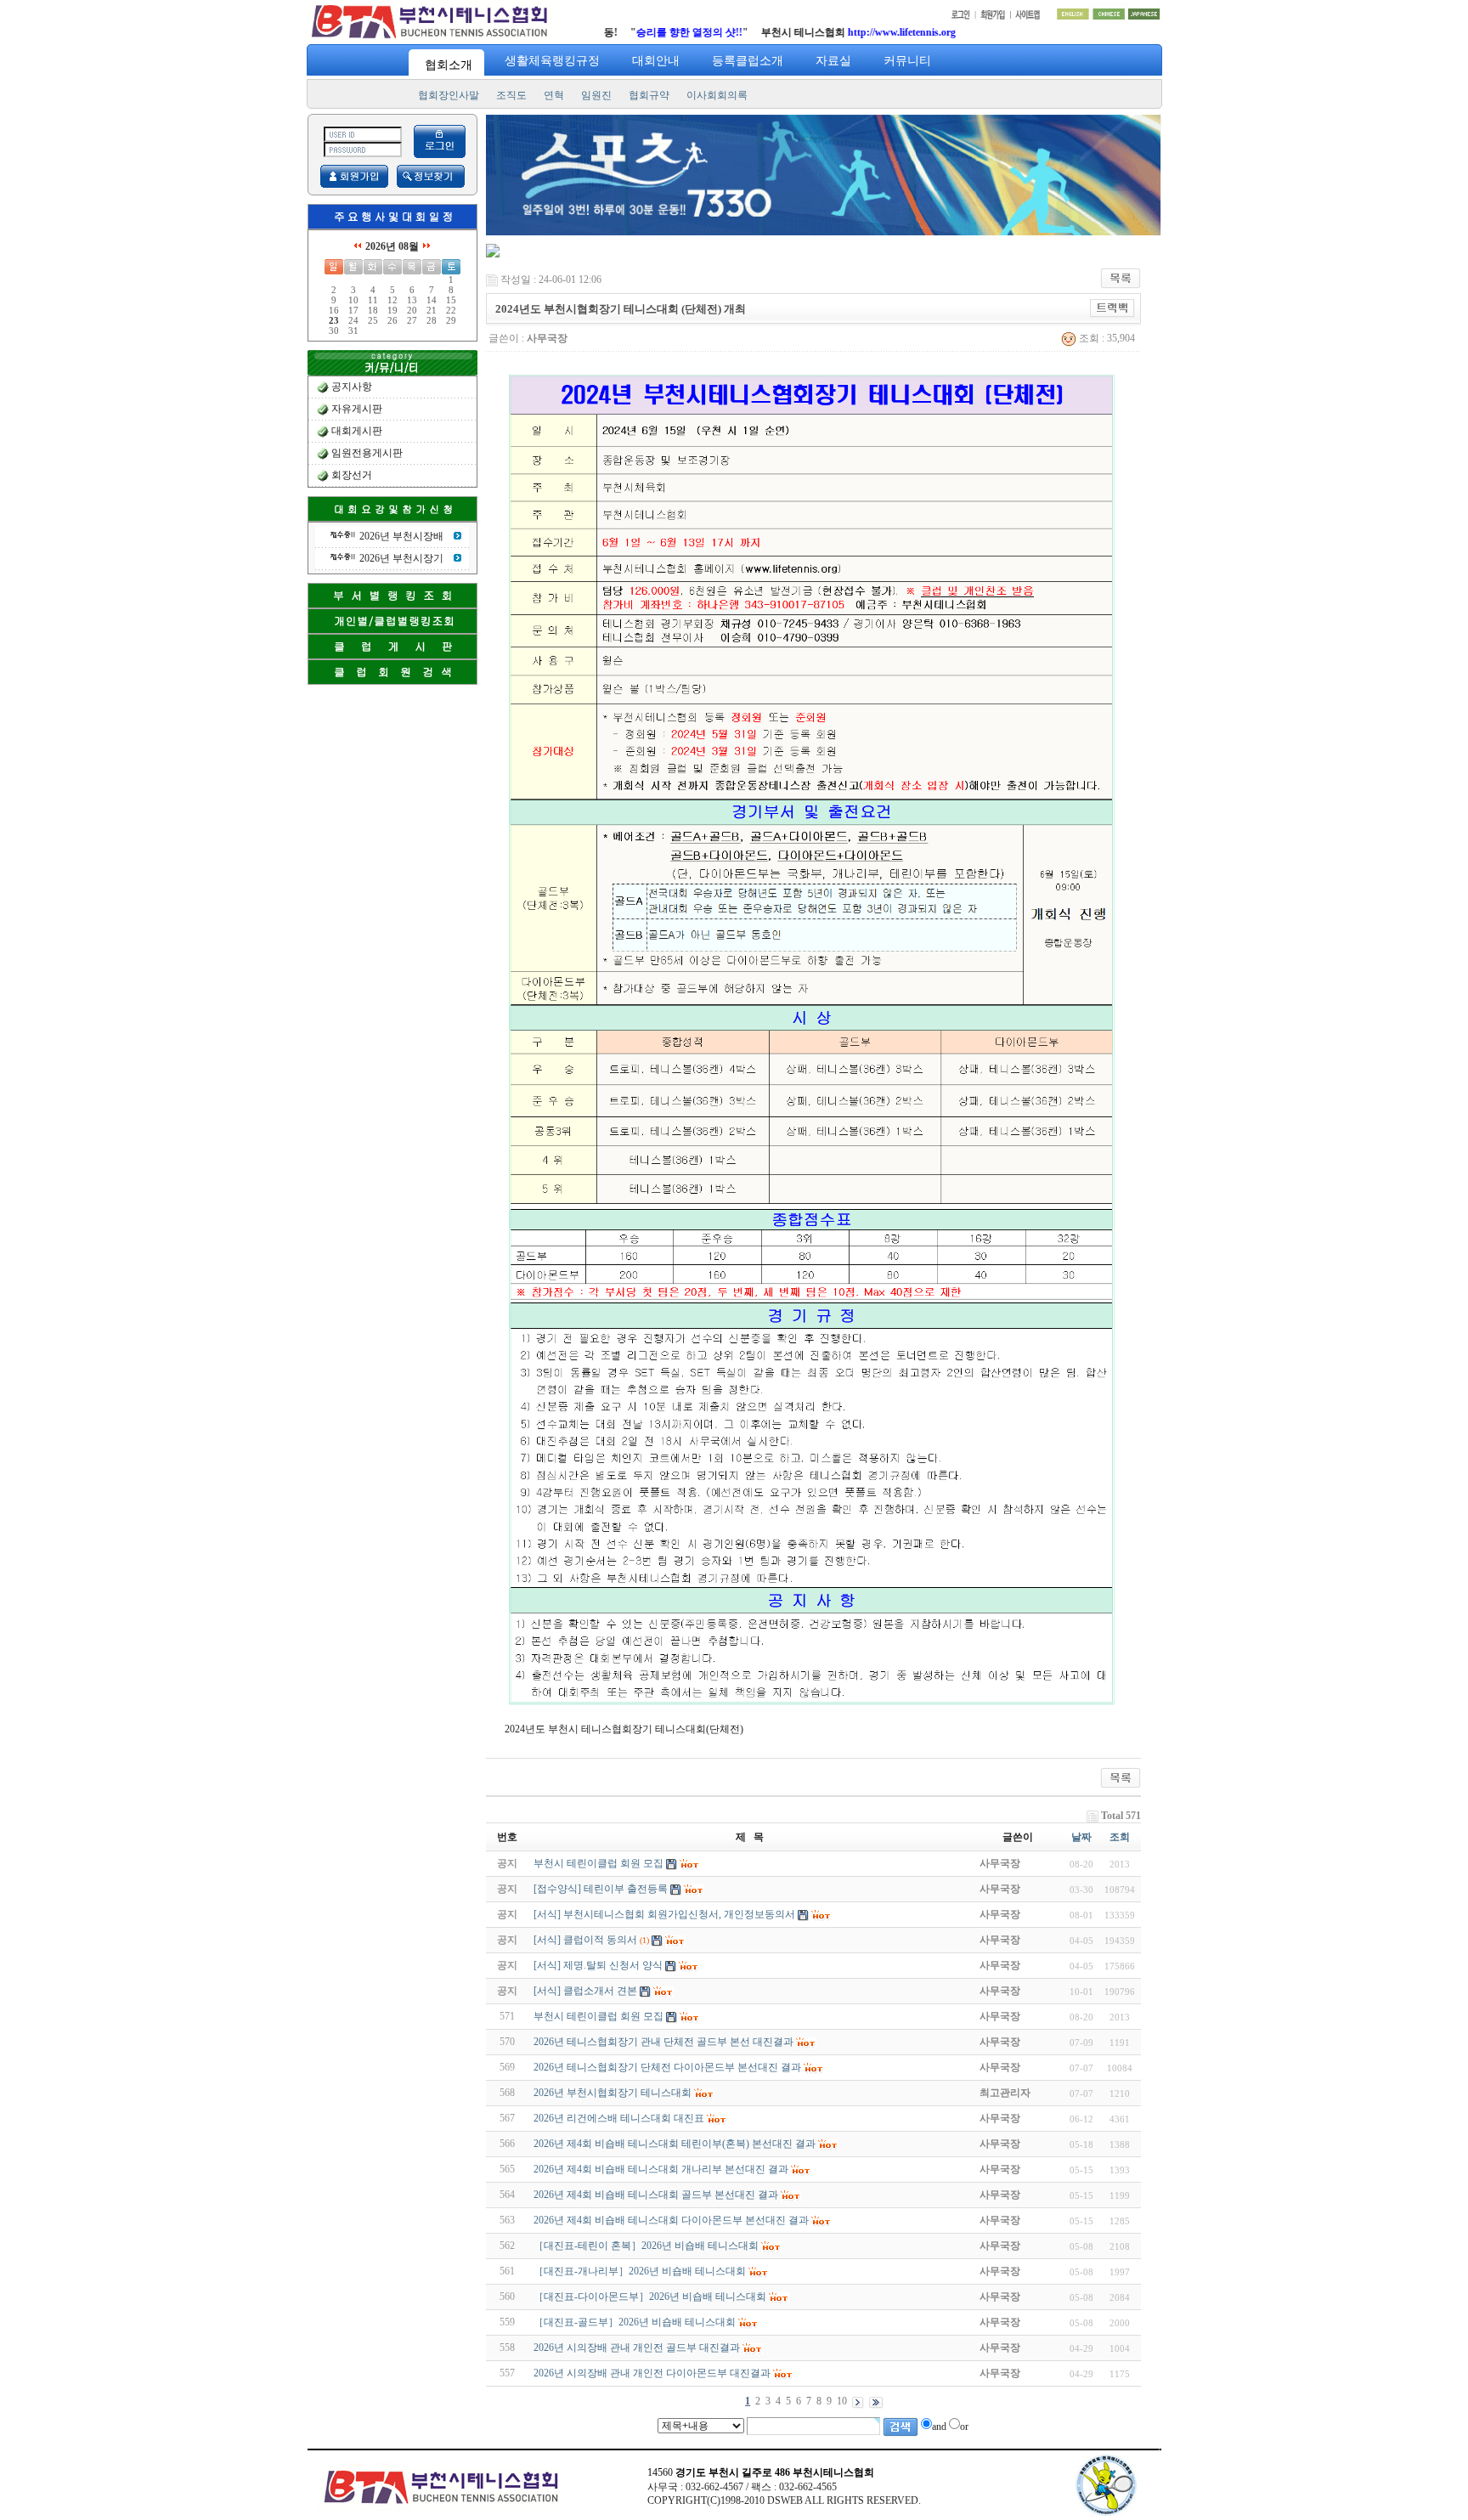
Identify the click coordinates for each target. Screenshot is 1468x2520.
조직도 (511, 95)
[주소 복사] (1112, 308)
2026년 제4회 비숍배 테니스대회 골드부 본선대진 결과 (656, 2195)
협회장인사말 (449, 95)
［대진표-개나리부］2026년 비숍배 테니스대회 (640, 2271)
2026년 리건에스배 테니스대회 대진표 (619, 2118)
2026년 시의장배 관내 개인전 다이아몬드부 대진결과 (652, 2373)
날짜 (1081, 1837)
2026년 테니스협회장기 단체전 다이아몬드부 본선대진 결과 (667, 2067)
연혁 (554, 95)
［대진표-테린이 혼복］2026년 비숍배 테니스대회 (646, 2246)
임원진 (596, 95)
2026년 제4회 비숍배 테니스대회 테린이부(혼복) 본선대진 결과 (675, 2144)
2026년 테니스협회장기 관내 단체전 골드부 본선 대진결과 (663, 2042)
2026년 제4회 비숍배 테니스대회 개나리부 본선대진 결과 (661, 2169)
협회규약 (649, 95)
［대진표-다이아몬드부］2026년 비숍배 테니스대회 (650, 2297)
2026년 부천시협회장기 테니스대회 (613, 2093)
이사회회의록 (717, 95)
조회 (1120, 1837)
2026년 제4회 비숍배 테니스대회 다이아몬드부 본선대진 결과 (671, 2220)
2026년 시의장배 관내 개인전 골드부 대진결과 (637, 2348)
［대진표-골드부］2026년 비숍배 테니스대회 (635, 2322)
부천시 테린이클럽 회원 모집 (598, 2016)
